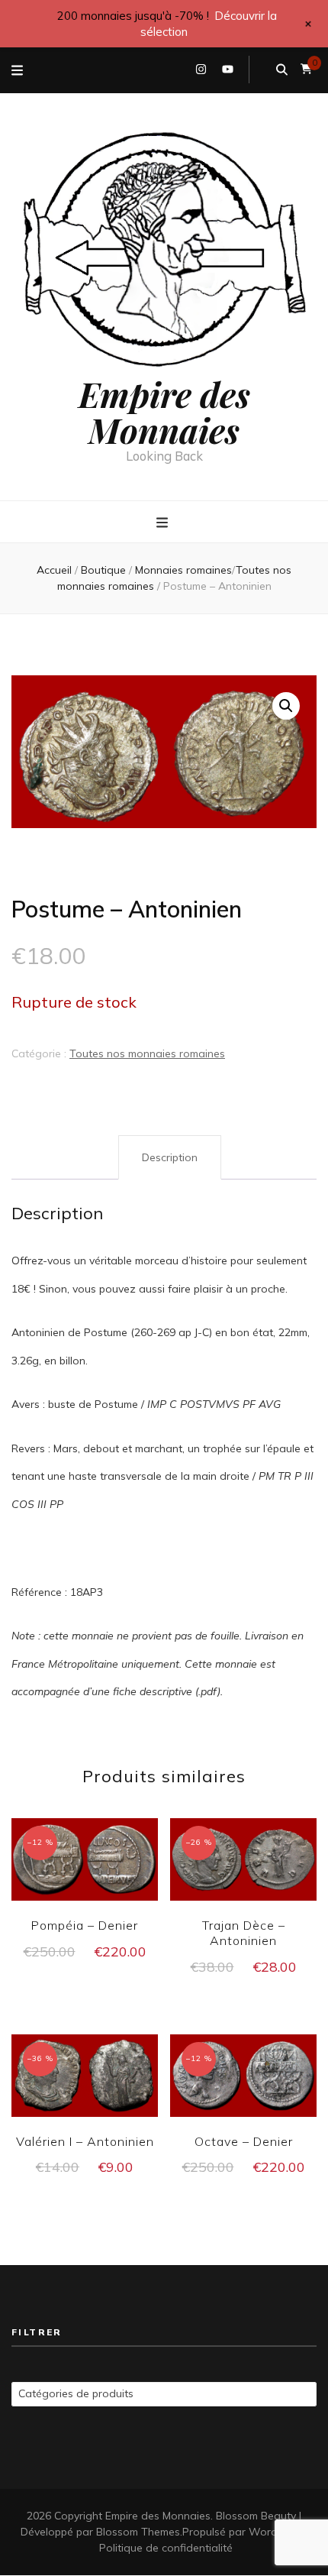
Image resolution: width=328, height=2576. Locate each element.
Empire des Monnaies (164, 411)
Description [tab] (170, 1157)
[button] (286, 706)
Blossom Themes (138, 2532)
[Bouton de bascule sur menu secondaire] (17, 70)
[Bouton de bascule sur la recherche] (282, 70)
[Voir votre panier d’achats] (306, 69)
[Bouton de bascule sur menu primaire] (164, 523)
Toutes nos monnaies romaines (147, 1053)
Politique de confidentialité (166, 2548)
